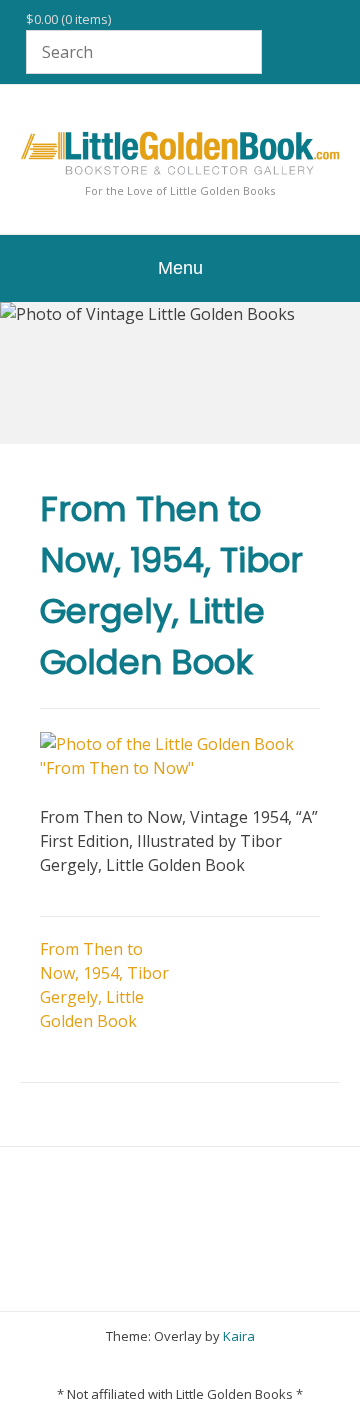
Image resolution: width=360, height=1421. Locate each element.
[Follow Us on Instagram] (222, 1365)
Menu (180, 268)
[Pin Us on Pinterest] (250, 1365)
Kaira (239, 1336)
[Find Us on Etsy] (194, 1365)
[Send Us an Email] (110, 1365)
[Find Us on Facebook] (138, 1365)
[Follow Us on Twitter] (166, 1365)
